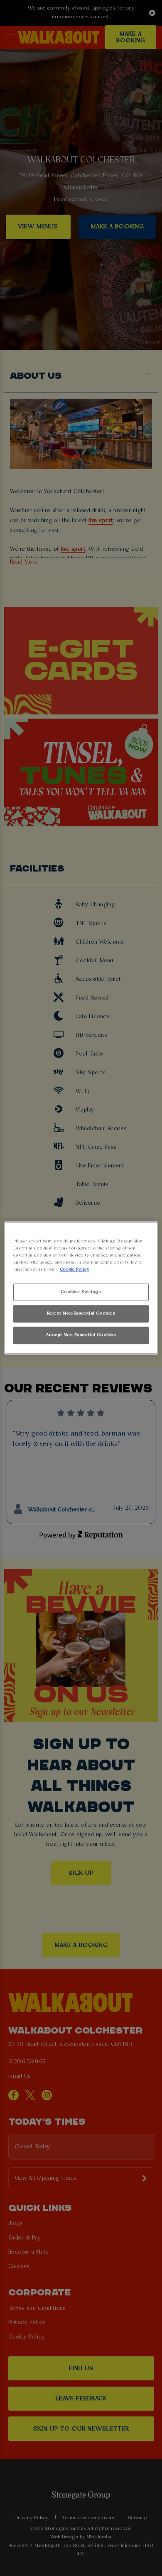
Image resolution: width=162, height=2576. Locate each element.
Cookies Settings (81, 1292)
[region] (81, 1288)
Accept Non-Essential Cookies (81, 1335)
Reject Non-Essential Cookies (81, 1314)
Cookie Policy (74, 1270)
